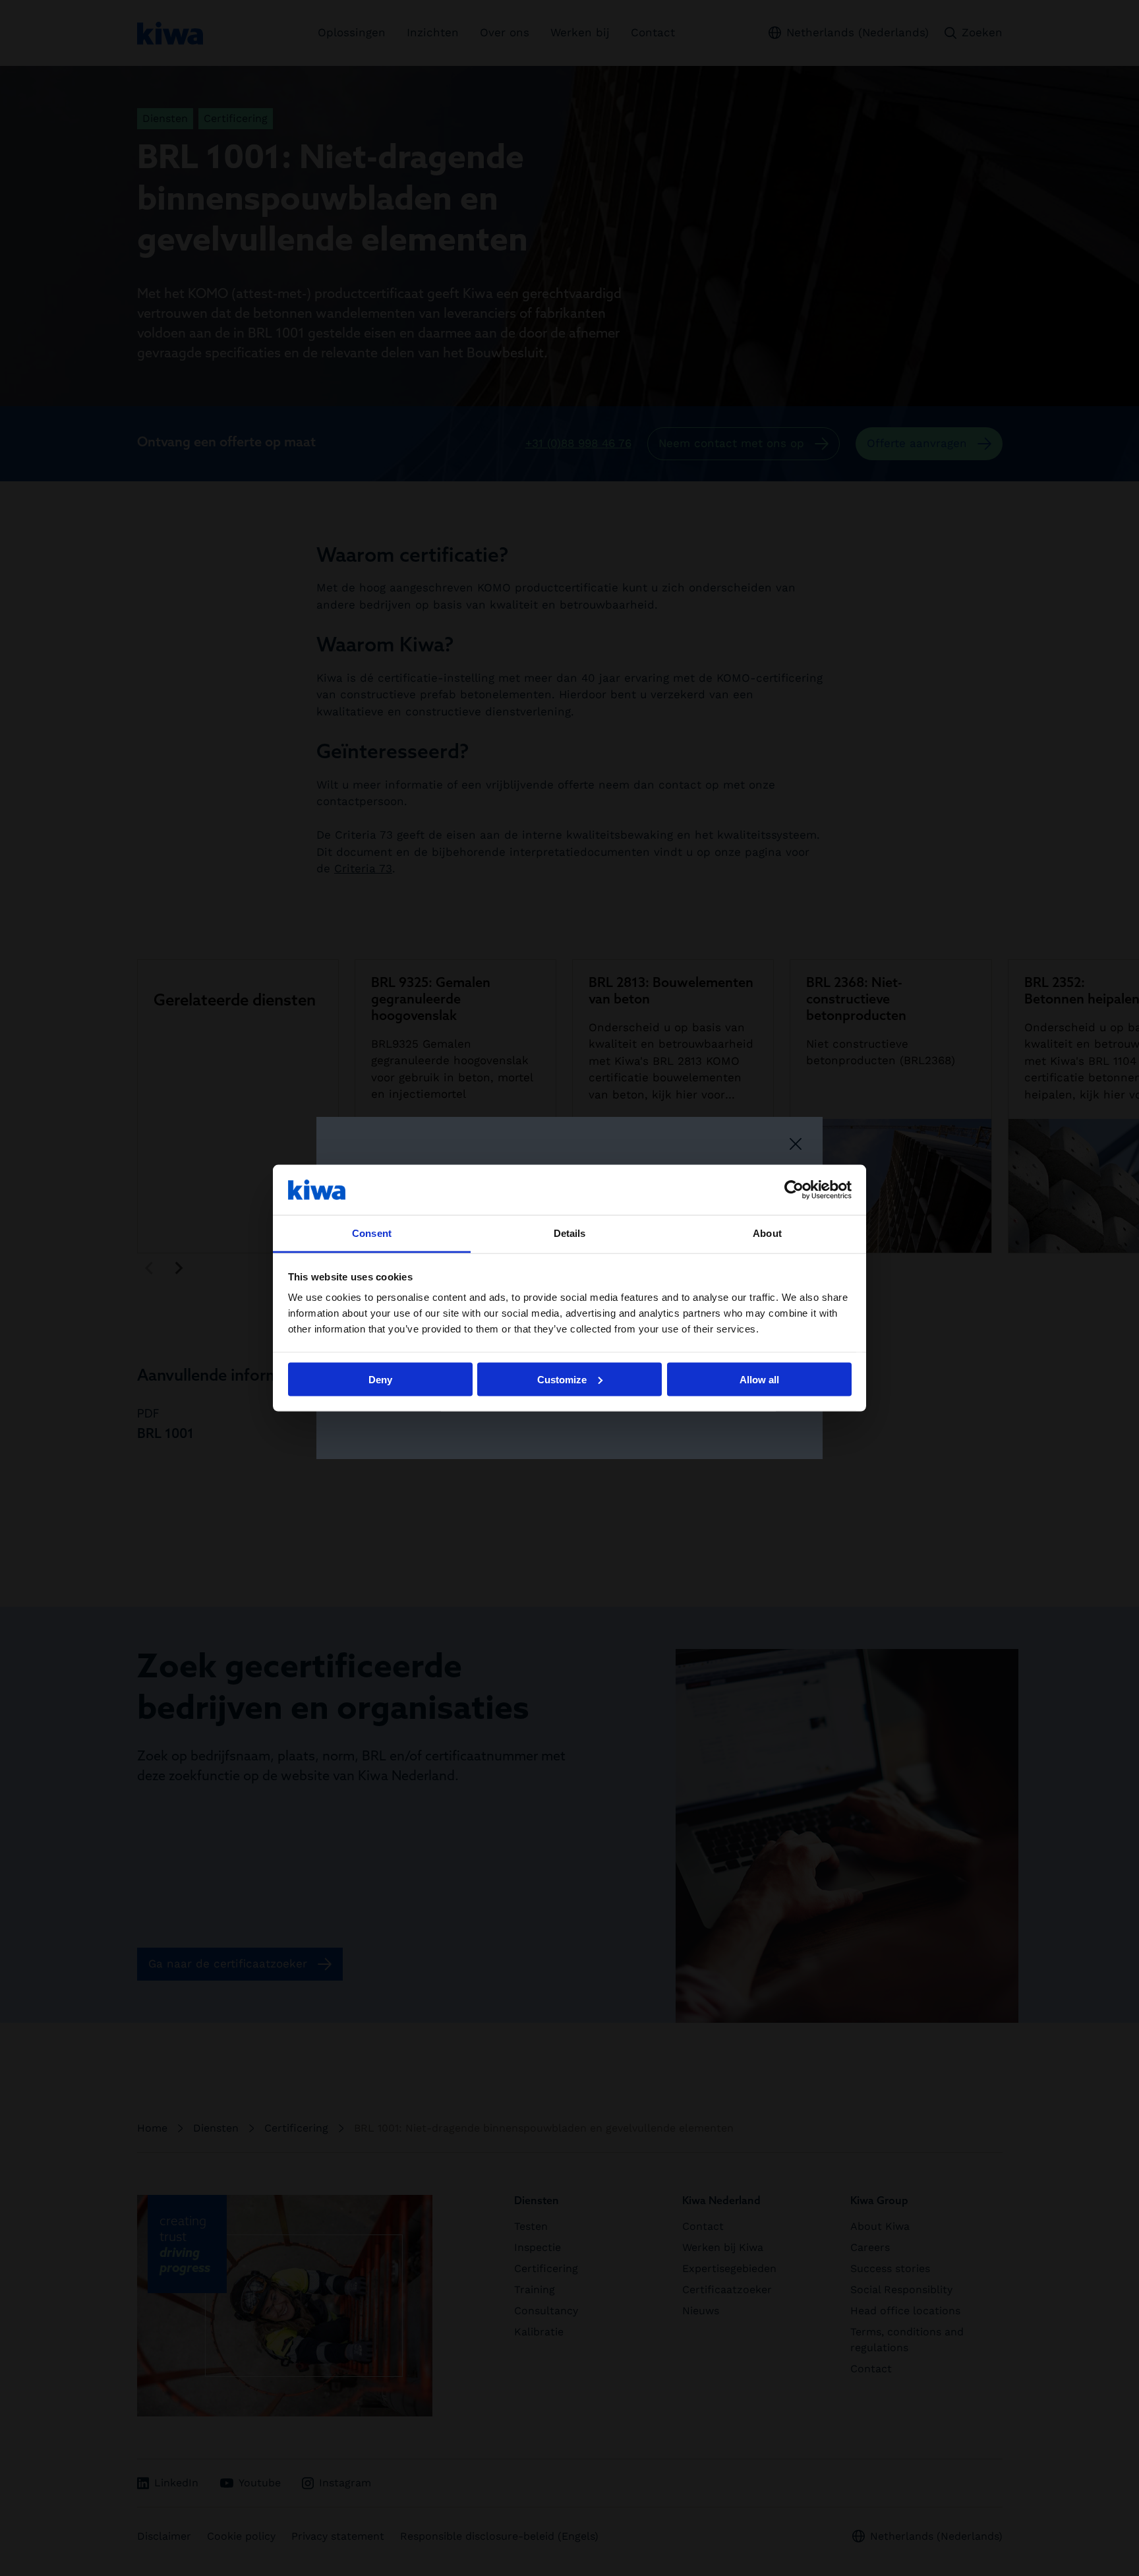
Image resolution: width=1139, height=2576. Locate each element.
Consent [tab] (372, 1233)
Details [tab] (570, 1233)
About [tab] (767, 1233)
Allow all (759, 1379)
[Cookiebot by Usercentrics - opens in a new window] (794, 1189)
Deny (380, 1379)
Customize (562, 1379)
